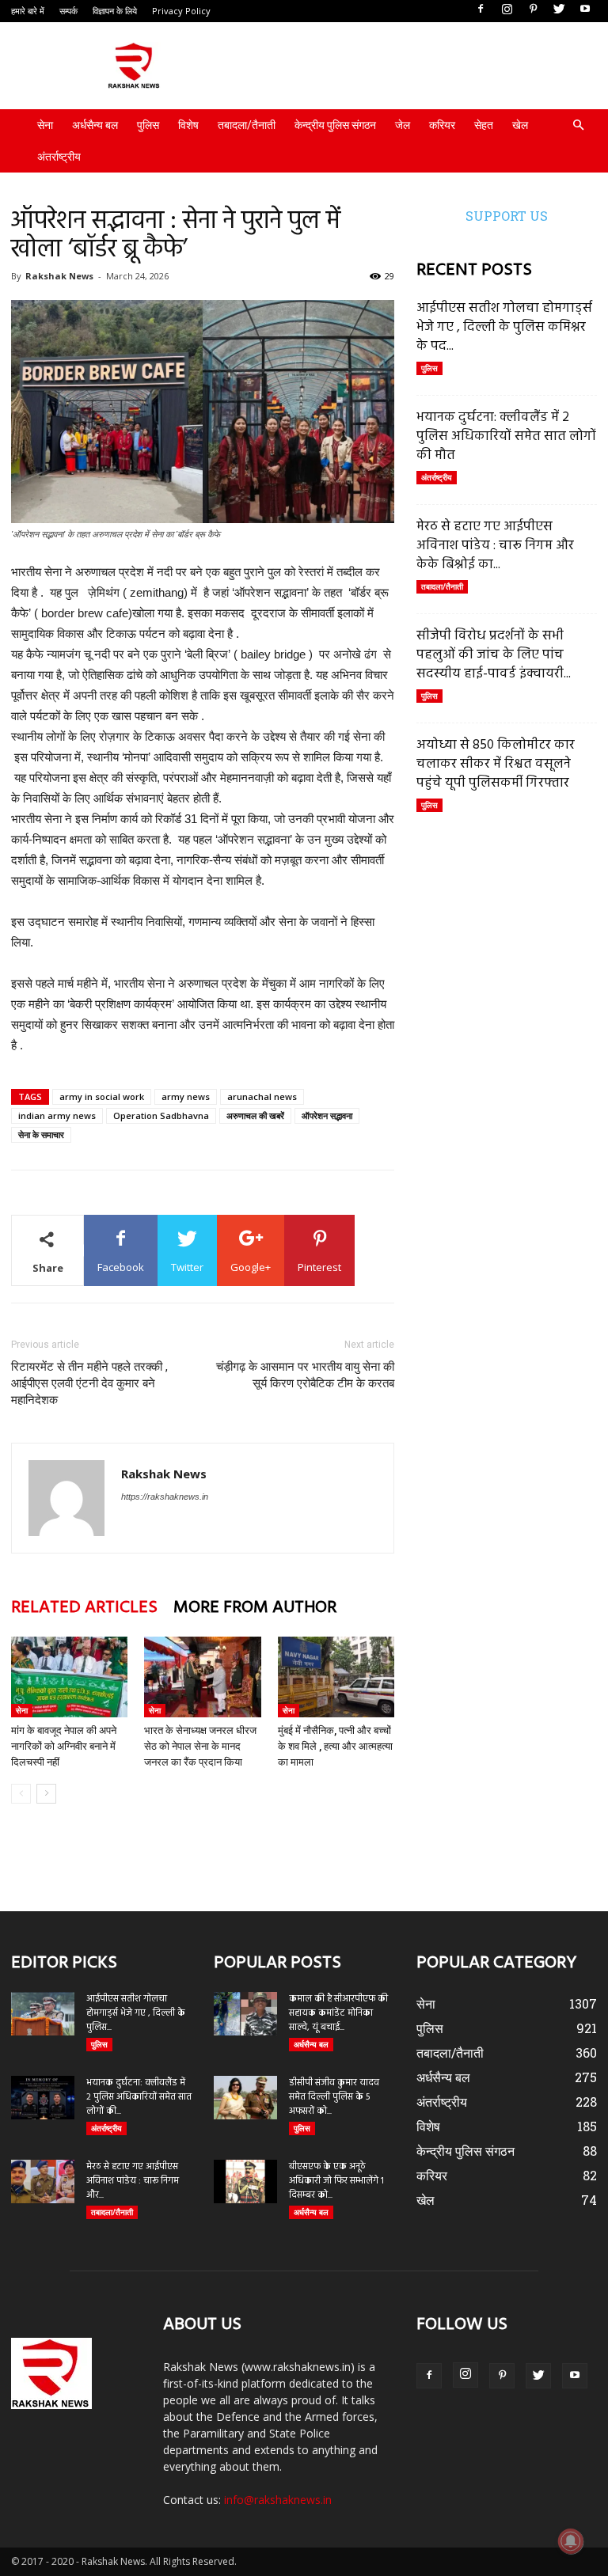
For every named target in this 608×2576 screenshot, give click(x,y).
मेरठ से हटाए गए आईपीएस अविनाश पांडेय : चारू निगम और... (133, 2181)
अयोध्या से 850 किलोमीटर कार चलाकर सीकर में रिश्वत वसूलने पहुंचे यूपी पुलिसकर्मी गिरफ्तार (496, 764)
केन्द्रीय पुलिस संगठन (335, 125)
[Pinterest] (533, 9)
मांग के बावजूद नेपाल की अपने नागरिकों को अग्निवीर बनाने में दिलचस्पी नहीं (64, 1746)
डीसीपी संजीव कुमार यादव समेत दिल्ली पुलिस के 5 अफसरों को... (334, 2097)
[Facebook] (481, 9)
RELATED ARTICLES (84, 1608)
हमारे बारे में (28, 11)
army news (186, 1096)
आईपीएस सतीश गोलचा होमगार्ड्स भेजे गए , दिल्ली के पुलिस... (136, 2013)
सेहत (484, 125)
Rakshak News (59, 276)
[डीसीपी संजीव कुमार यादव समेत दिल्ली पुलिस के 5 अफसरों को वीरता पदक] (245, 2098)
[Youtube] (585, 9)
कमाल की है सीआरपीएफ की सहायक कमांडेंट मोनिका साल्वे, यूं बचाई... (338, 2013)
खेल (520, 125)
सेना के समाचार (41, 1134)
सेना (45, 125)
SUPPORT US (507, 216)
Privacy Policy (181, 11)
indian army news (57, 1115)
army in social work (102, 1096)
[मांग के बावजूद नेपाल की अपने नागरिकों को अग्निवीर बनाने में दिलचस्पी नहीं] (69, 1677)
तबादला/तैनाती (247, 125)
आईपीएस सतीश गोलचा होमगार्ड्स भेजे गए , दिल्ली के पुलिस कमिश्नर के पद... (504, 327)
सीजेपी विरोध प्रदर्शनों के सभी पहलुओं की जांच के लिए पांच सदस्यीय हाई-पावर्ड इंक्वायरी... (494, 655)
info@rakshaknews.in (278, 2500)
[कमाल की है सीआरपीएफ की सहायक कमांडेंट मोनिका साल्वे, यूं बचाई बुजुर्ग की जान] (245, 2014)
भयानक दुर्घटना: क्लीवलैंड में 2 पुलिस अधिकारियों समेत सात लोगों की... (139, 2097)
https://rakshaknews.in (165, 1497)
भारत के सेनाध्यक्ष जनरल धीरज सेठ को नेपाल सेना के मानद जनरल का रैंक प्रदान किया (200, 1746)
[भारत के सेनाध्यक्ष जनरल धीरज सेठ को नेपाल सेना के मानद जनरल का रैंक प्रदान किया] (202, 1677)
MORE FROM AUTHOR (255, 1608)
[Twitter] (559, 9)
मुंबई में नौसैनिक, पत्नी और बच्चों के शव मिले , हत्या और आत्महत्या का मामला (335, 1746)
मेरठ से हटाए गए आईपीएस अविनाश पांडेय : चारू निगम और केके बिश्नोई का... (495, 546)
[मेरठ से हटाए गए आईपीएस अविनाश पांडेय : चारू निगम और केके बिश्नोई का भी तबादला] (43, 2181)
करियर (442, 125)
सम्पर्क (68, 11)
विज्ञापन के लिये (115, 11)
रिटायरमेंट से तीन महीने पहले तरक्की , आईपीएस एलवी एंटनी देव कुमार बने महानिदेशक (89, 1383)
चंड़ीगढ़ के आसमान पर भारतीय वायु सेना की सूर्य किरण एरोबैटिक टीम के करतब (305, 1375)
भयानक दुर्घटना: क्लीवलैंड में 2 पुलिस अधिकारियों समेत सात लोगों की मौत (506, 436)
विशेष (188, 125)
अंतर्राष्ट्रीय (59, 157)
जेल (403, 125)
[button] (578, 125)
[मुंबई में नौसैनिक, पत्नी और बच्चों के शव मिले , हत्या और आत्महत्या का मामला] (336, 1677)
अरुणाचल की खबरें (255, 1115)
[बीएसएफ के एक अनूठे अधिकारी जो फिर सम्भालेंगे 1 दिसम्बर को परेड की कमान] (245, 2181)
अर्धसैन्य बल (95, 125)
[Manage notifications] (571, 2541)
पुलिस (148, 125)
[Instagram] (507, 9)
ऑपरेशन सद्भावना (327, 1115)
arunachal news (262, 1096)
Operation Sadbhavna (161, 1115)
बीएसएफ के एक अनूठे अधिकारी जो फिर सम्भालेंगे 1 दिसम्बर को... (336, 2181)
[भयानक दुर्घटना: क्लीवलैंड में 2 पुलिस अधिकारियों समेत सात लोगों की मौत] (43, 2098)
